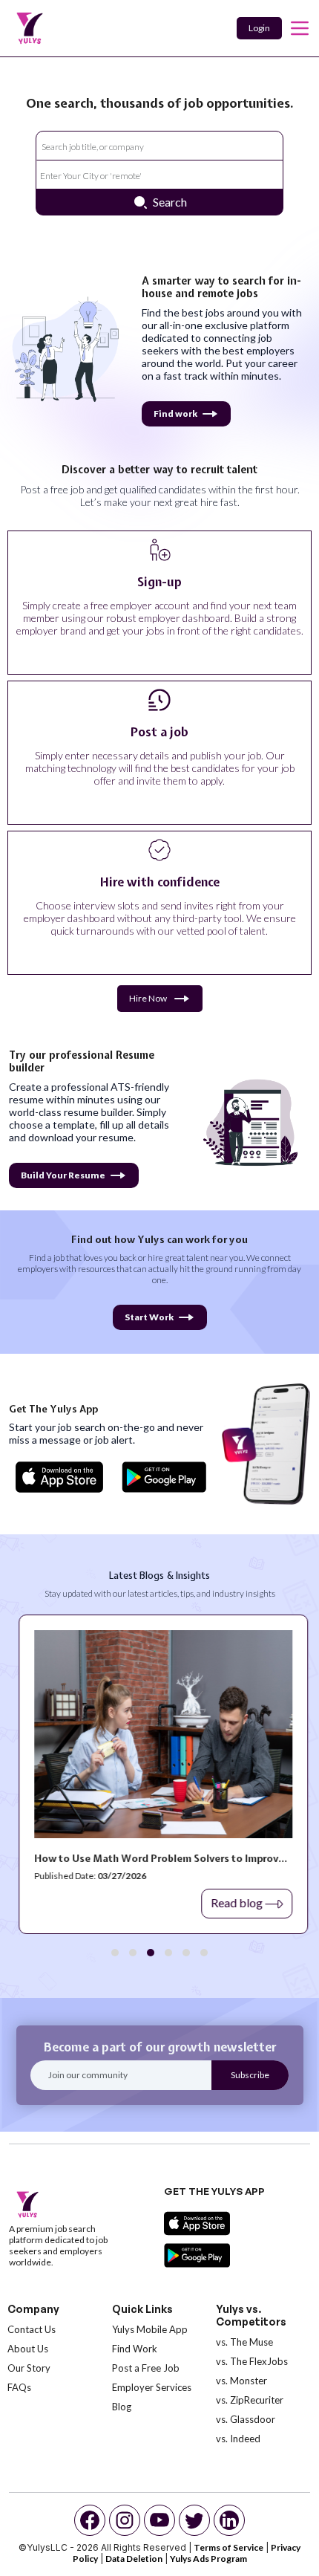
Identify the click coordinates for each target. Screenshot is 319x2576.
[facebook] (90, 2520)
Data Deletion (134, 2559)
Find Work (135, 2349)
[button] (115, 1953)
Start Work (149, 1317)
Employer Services (152, 2387)
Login (259, 28)
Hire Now (148, 998)
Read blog (233, 1902)
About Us (28, 2349)
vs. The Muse (244, 2342)
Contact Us (32, 2329)
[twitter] (194, 2520)
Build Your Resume (63, 1175)
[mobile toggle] (300, 28)
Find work (175, 413)
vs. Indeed (238, 2439)
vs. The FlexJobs (252, 2361)
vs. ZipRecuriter (250, 2400)
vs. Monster (241, 2381)
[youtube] (159, 2520)
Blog (122, 2407)
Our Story (29, 2368)
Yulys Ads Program (208, 2559)
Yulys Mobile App (150, 2329)
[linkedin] (229, 2520)
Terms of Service (228, 2547)
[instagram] (125, 2520)
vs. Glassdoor (246, 2419)
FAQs (19, 2387)
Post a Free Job (146, 2368)
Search (170, 202)
